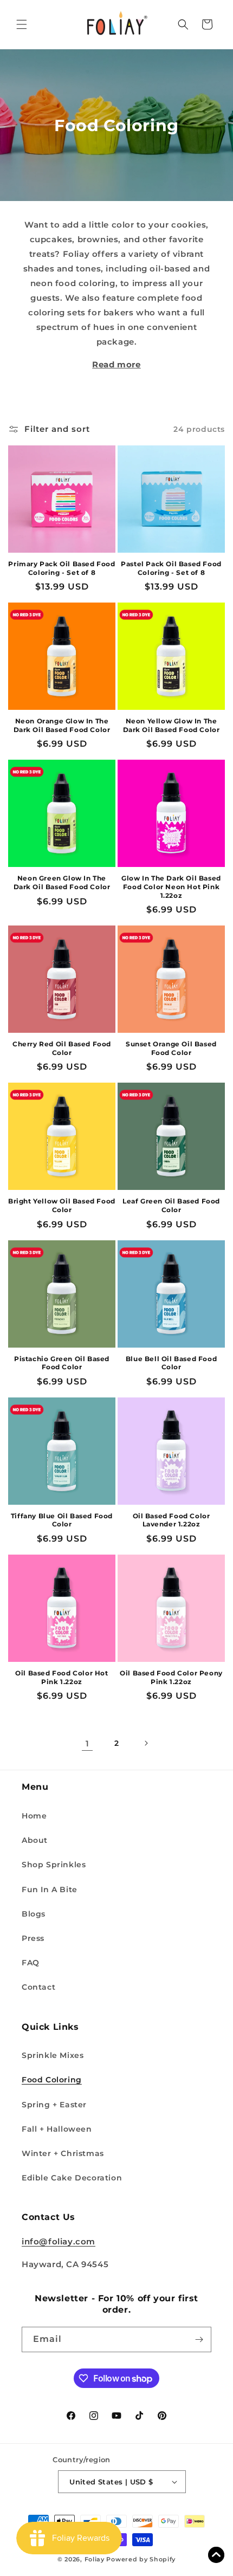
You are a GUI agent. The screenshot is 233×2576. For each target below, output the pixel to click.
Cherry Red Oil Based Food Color (62, 1048)
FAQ (31, 1963)
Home (34, 1816)
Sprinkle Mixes (53, 2055)
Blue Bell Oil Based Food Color (171, 1363)
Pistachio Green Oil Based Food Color (62, 1363)
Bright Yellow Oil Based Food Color (62, 1205)
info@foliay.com (59, 2241)
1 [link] (88, 1743)
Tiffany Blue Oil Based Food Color (62, 1520)
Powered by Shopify (141, 2559)
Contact (38, 1987)
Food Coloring (52, 2080)
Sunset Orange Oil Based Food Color (171, 1048)
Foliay (95, 2559)
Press (33, 1938)
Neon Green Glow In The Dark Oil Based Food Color (62, 882)
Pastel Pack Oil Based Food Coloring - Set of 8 (171, 568)
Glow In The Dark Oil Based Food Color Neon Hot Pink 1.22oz (171, 886)
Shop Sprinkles (54, 1865)
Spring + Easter (54, 2105)
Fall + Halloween (57, 2129)
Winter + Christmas (63, 2153)
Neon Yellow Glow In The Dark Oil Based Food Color (171, 725)
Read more (116, 364)
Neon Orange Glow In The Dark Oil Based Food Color (62, 725)
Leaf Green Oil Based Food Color (171, 1205)
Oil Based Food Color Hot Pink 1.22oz (62, 1677)
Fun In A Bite (50, 1889)
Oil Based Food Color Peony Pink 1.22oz (171, 1677)
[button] (22, 24)
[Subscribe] (199, 2339)
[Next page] (146, 1743)
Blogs (34, 1914)
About (35, 1840)
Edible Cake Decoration (72, 2178)
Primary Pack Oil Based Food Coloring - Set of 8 (62, 568)
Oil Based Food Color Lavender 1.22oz (171, 1520)
